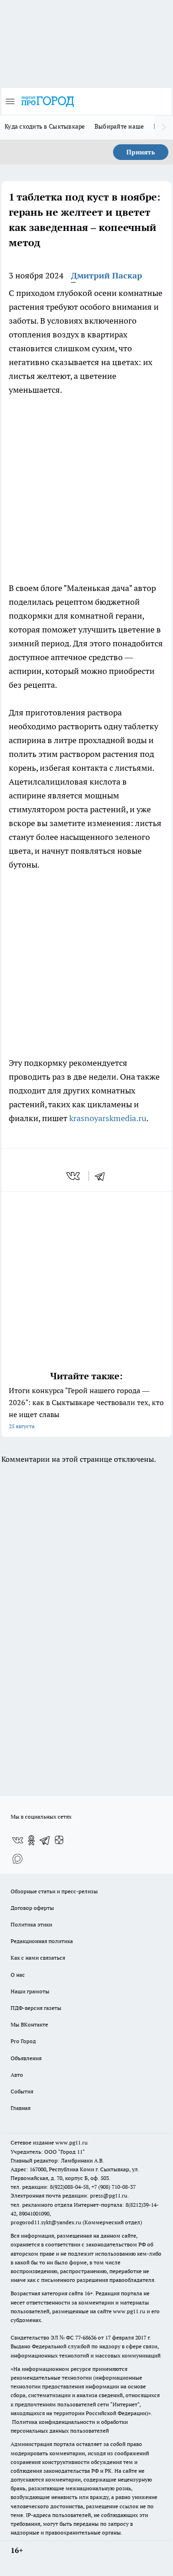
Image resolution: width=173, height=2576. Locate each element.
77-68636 (86, 2337)
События (22, 2091)
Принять (141, 152)
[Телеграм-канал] (45, 1840)
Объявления (26, 2058)
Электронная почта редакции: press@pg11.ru (69, 2195)
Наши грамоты (30, 1991)
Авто (17, 2075)
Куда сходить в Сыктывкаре (45, 126)
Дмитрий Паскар (107, 275)
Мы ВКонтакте (29, 2024)
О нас (18, 1975)
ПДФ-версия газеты (36, 2008)
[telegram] (103, 1176)
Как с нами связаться (38, 1958)
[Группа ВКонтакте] (18, 1840)
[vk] (74, 1176)
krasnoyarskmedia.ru (108, 1118)
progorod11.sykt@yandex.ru (46, 2222)
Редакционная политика (42, 1941)
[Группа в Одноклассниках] (31, 1840)
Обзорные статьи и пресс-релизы (54, 1891)
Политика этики (31, 1924)
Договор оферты (32, 1908)
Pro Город (23, 2041)
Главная (21, 2108)
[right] (164, 127)
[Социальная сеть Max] (18, 1859)
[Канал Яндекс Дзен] (59, 1840)
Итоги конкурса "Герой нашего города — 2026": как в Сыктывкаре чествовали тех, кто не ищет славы (86, 1408)
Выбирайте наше (119, 126)
